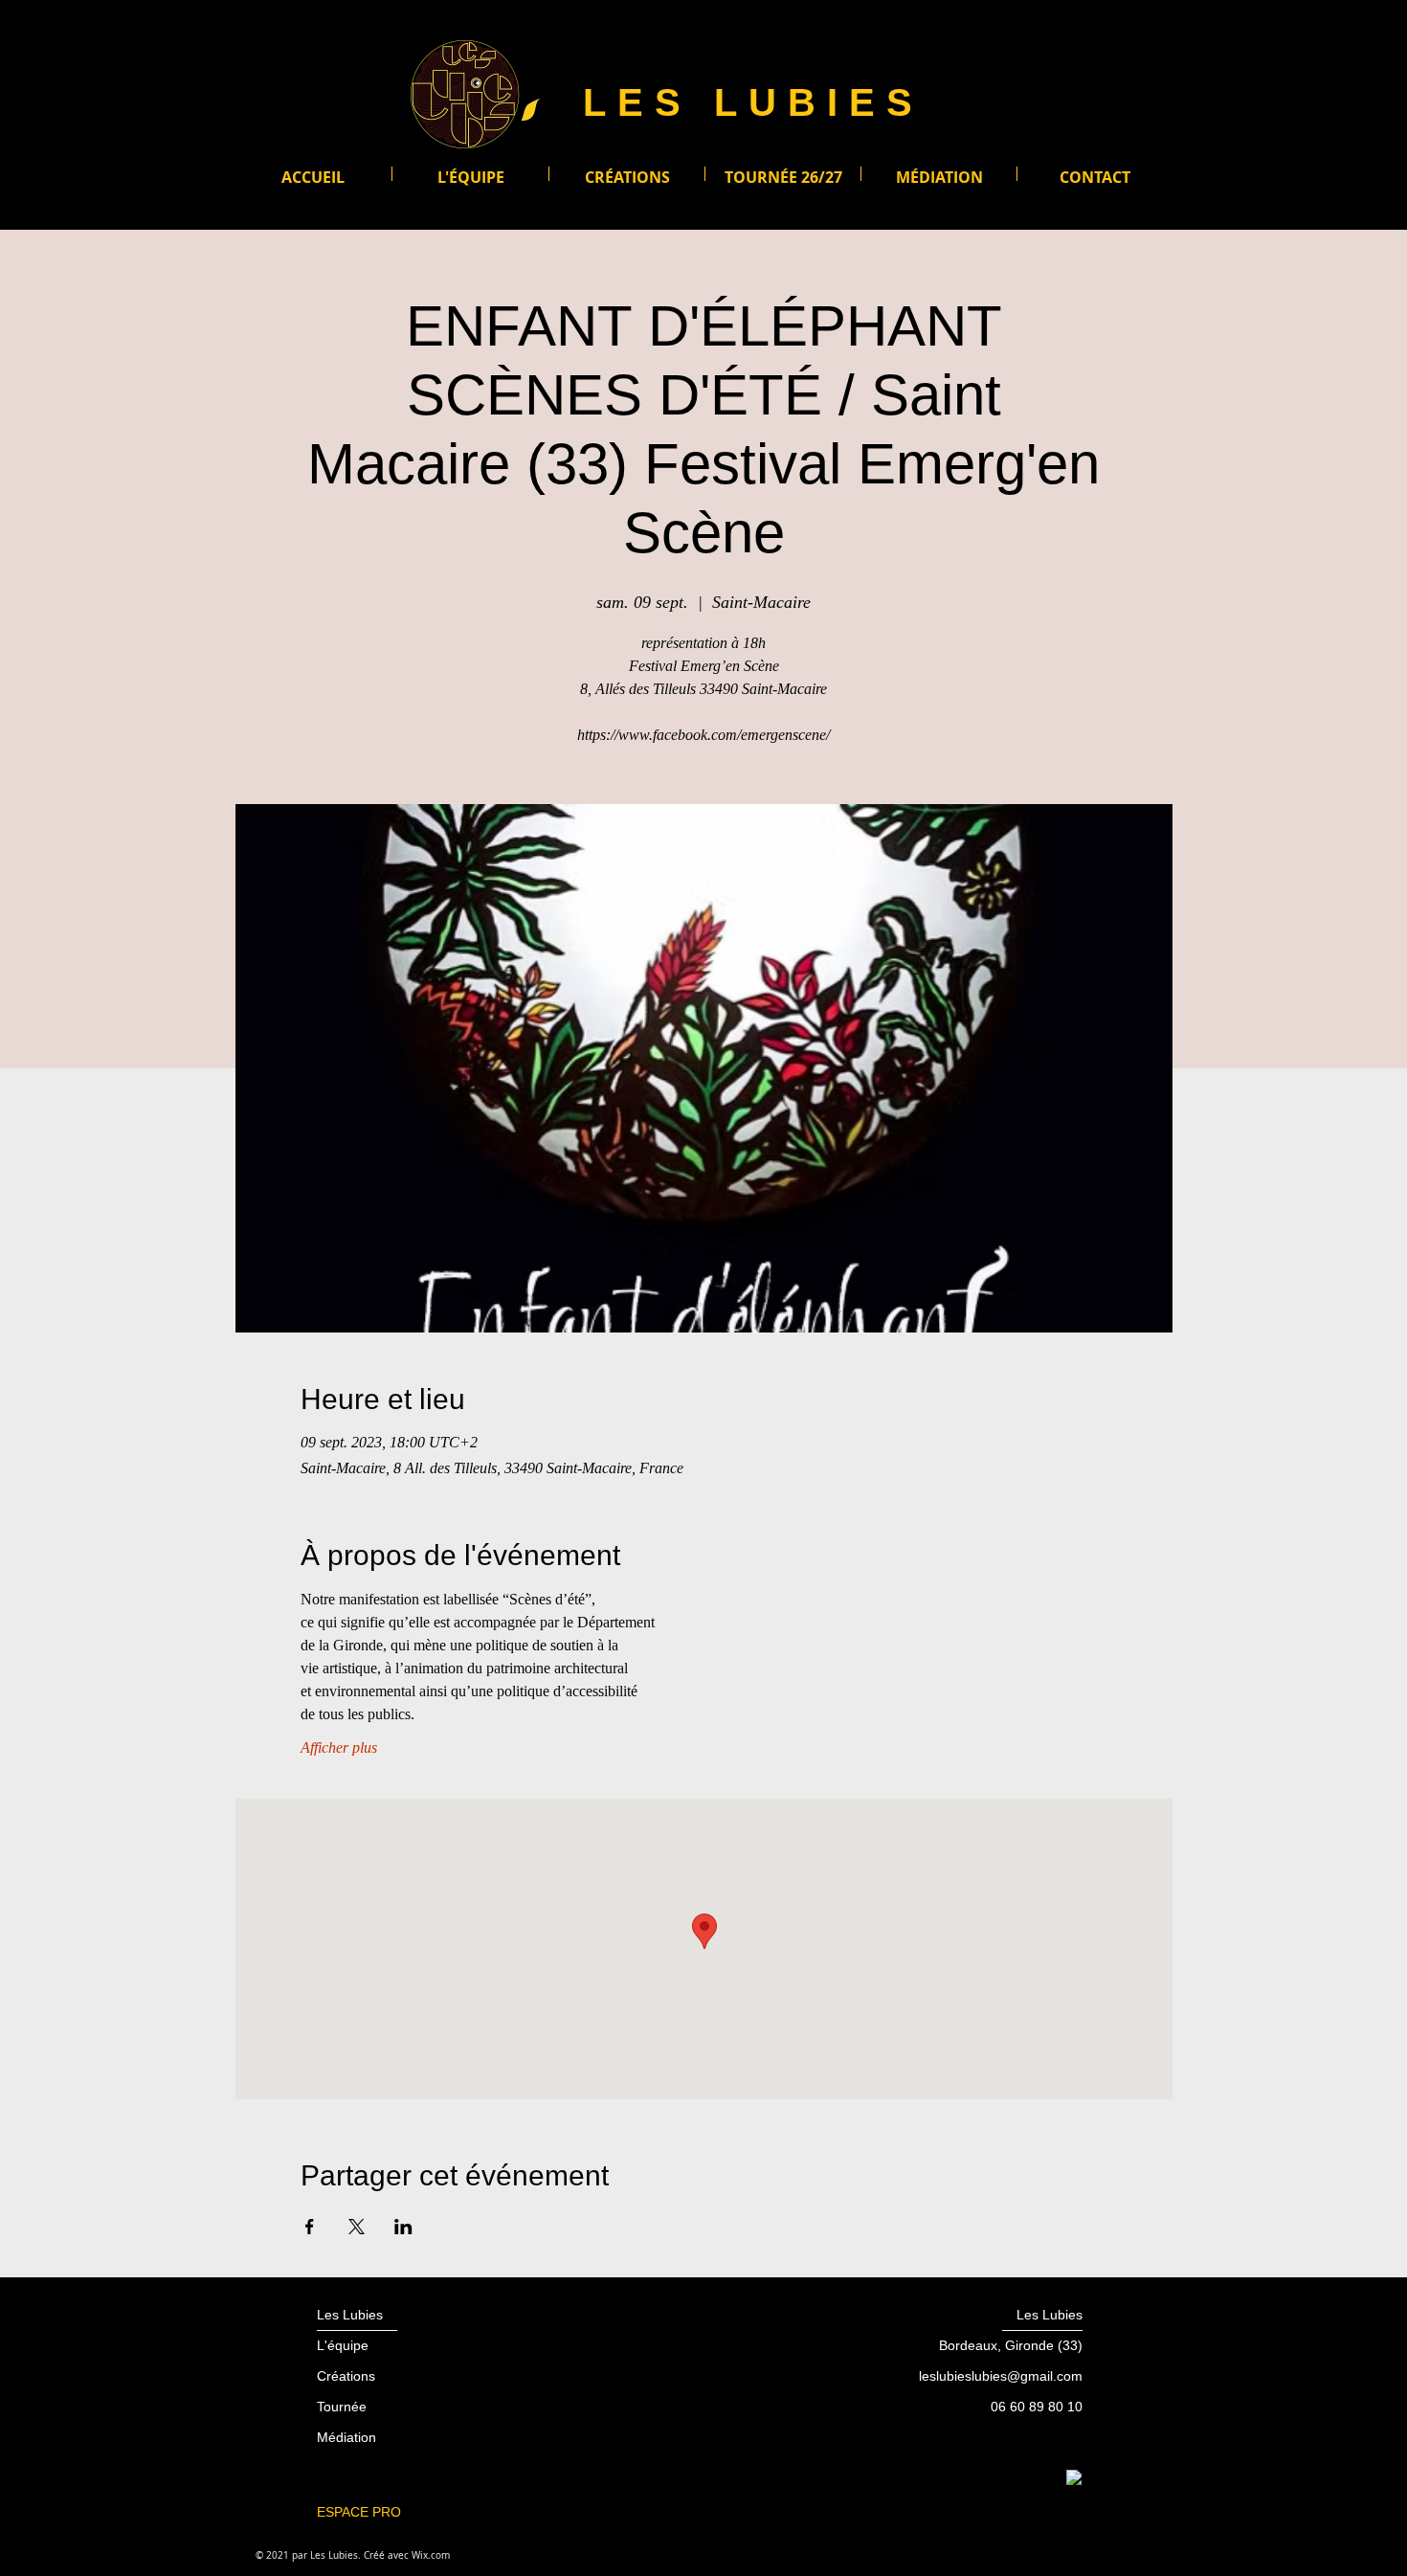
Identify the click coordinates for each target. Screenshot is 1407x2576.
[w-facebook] (1074, 2478)
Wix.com (431, 2555)
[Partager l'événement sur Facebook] (310, 2227)
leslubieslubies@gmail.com (1001, 2376)
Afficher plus (339, 1747)
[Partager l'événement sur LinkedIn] (403, 2227)
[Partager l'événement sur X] (357, 2227)
